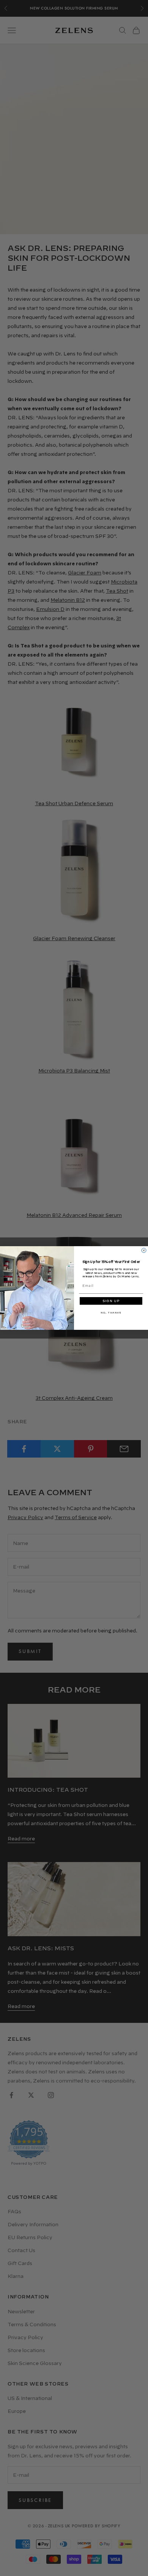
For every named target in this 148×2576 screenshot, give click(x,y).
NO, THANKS (111, 1313)
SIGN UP (111, 1301)
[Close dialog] (144, 1250)
